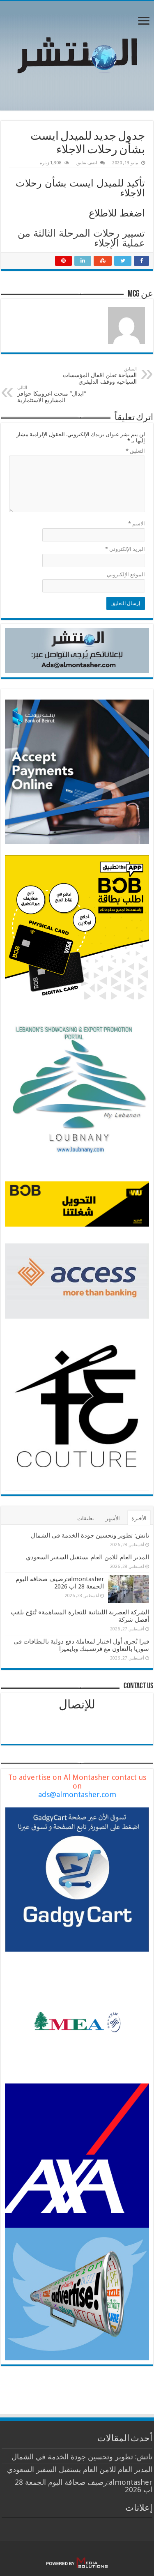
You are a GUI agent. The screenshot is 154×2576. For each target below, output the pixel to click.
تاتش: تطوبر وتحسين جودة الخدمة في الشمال (90, 1535)
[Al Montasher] (77, 54)
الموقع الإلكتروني (126, 574)
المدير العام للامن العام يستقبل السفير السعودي (87, 1557)
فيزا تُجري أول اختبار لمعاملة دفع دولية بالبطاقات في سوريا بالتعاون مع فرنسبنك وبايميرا (81, 1645)
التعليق (135, 451)
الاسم (137, 524)
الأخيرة (139, 1518)
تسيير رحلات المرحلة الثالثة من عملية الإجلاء (81, 238)
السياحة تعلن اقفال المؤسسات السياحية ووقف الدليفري (100, 376)
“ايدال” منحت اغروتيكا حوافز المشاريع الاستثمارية (52, 394)
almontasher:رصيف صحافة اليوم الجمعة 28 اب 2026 (60, 1583)
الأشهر (113, 1518)
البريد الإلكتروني (125, 549)
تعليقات (86, 1518)
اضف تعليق (87, 163)
